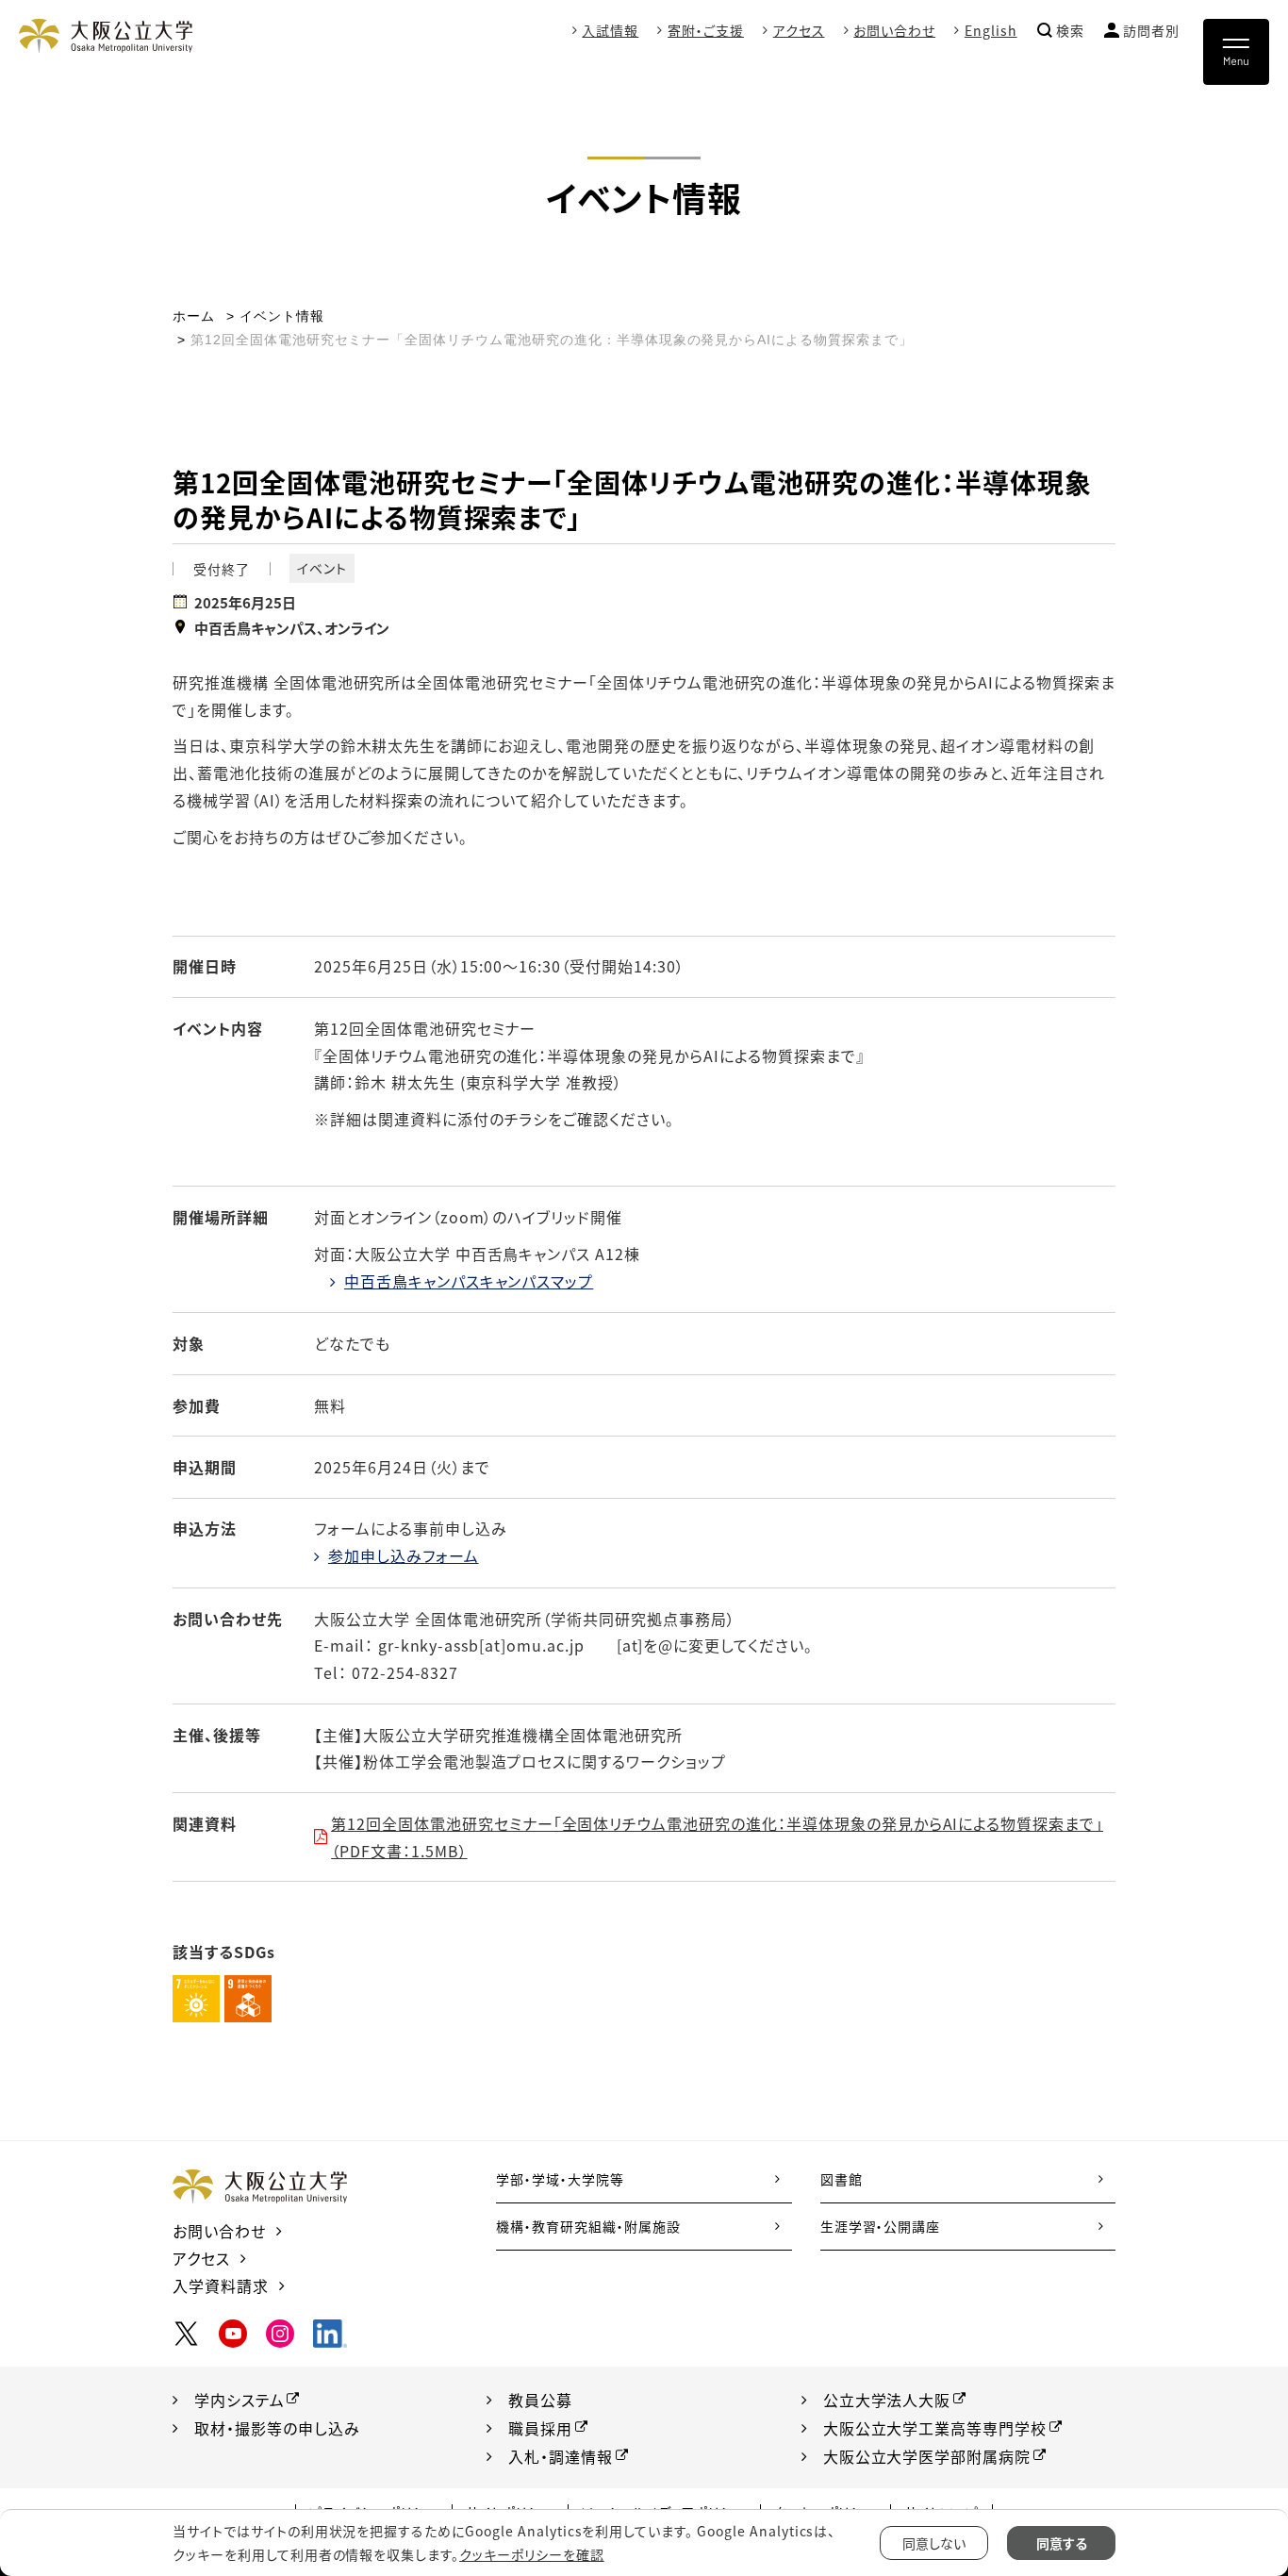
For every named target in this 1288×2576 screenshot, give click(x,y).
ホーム (194, 316)
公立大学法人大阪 (887, 2400)
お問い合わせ (894, 30)
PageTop (1213, 2476)
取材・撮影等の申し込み (277, 2428)
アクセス (799, 30)
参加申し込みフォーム (404, 1555)
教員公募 (540, 2400)
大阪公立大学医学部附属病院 (927, 2456)
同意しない (934, 2543)
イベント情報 (282, 316)
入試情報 (610, 30)
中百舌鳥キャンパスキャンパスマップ (469, 1281)
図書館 (842, 2179)
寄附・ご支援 (706, 30)
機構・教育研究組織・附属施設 (588, 2226)
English (991, 30)
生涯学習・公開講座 (881, 2226)
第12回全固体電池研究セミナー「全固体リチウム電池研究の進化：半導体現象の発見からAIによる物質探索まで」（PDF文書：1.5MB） (717, 1837)
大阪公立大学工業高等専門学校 (935, 2428)
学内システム (239, 2400)
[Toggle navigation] (1236, 52)
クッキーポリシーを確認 (532, 2554)
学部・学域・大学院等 (560, 2179)
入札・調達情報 (561, 2456)
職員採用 (540, 2428)
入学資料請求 (221, 2285)
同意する (1062, 2543)
